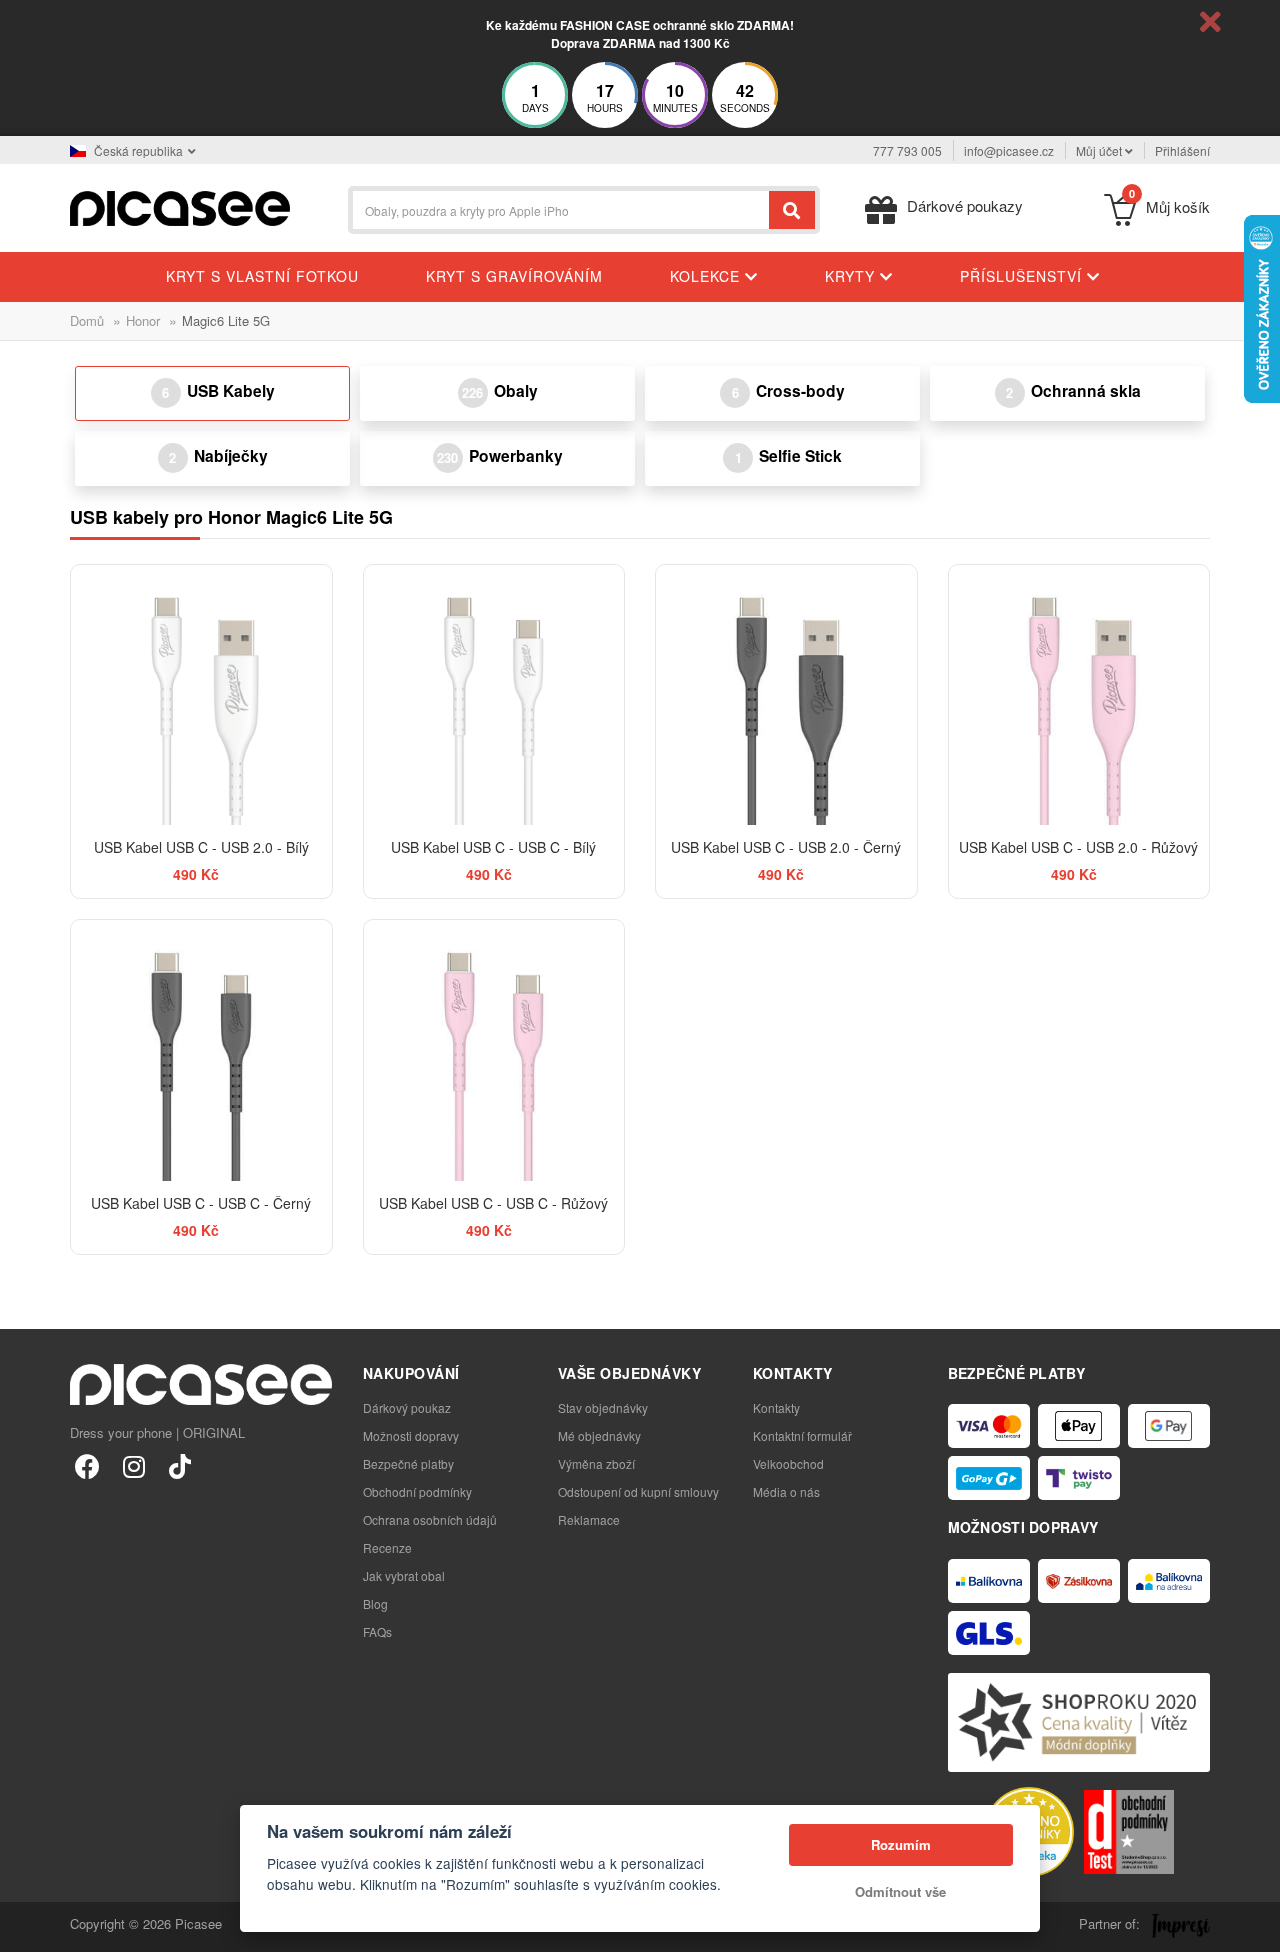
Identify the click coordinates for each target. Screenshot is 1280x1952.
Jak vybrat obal (404, 1575)
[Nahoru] (26, 1926)
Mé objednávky (599, 1435)
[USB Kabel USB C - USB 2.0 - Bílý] (201, 695)
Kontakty (776, 1407)
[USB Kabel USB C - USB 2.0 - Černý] (786, 695)
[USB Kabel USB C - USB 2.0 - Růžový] (1079, 695)
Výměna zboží (596, 1463)
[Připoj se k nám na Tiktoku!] (179, 1465)
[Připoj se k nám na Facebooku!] (87, 1465)
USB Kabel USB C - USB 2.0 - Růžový (1078, 847)
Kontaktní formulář (802, 1435)
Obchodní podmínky (417, 1491)
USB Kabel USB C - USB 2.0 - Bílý (201, 847)
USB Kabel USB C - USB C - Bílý (493, 847)
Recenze (387, 1547)
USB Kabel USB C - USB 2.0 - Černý (786, 847)
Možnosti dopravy (411, 1435)
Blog (375, 1603)
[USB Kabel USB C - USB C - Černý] (201, 1050)
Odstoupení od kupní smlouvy (638, 1491)
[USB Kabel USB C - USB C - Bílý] (494, 695)
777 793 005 (907, 150)
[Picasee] (180, 206)
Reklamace (589, 1519)
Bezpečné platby (408, 1463)
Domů (87, 320)
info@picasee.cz (1009, 150)
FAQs (377, 1631)
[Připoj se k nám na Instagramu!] (133, 1465)
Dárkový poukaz (407, 1407)
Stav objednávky (603, 1407)
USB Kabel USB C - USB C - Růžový (493, 1203)
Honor (143, 320)
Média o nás (786, 1491)
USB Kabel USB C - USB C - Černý (201, 1203)
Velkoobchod (788, 1463)
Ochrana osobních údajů (430, 1519)
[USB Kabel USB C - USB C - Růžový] (494, 1050)
